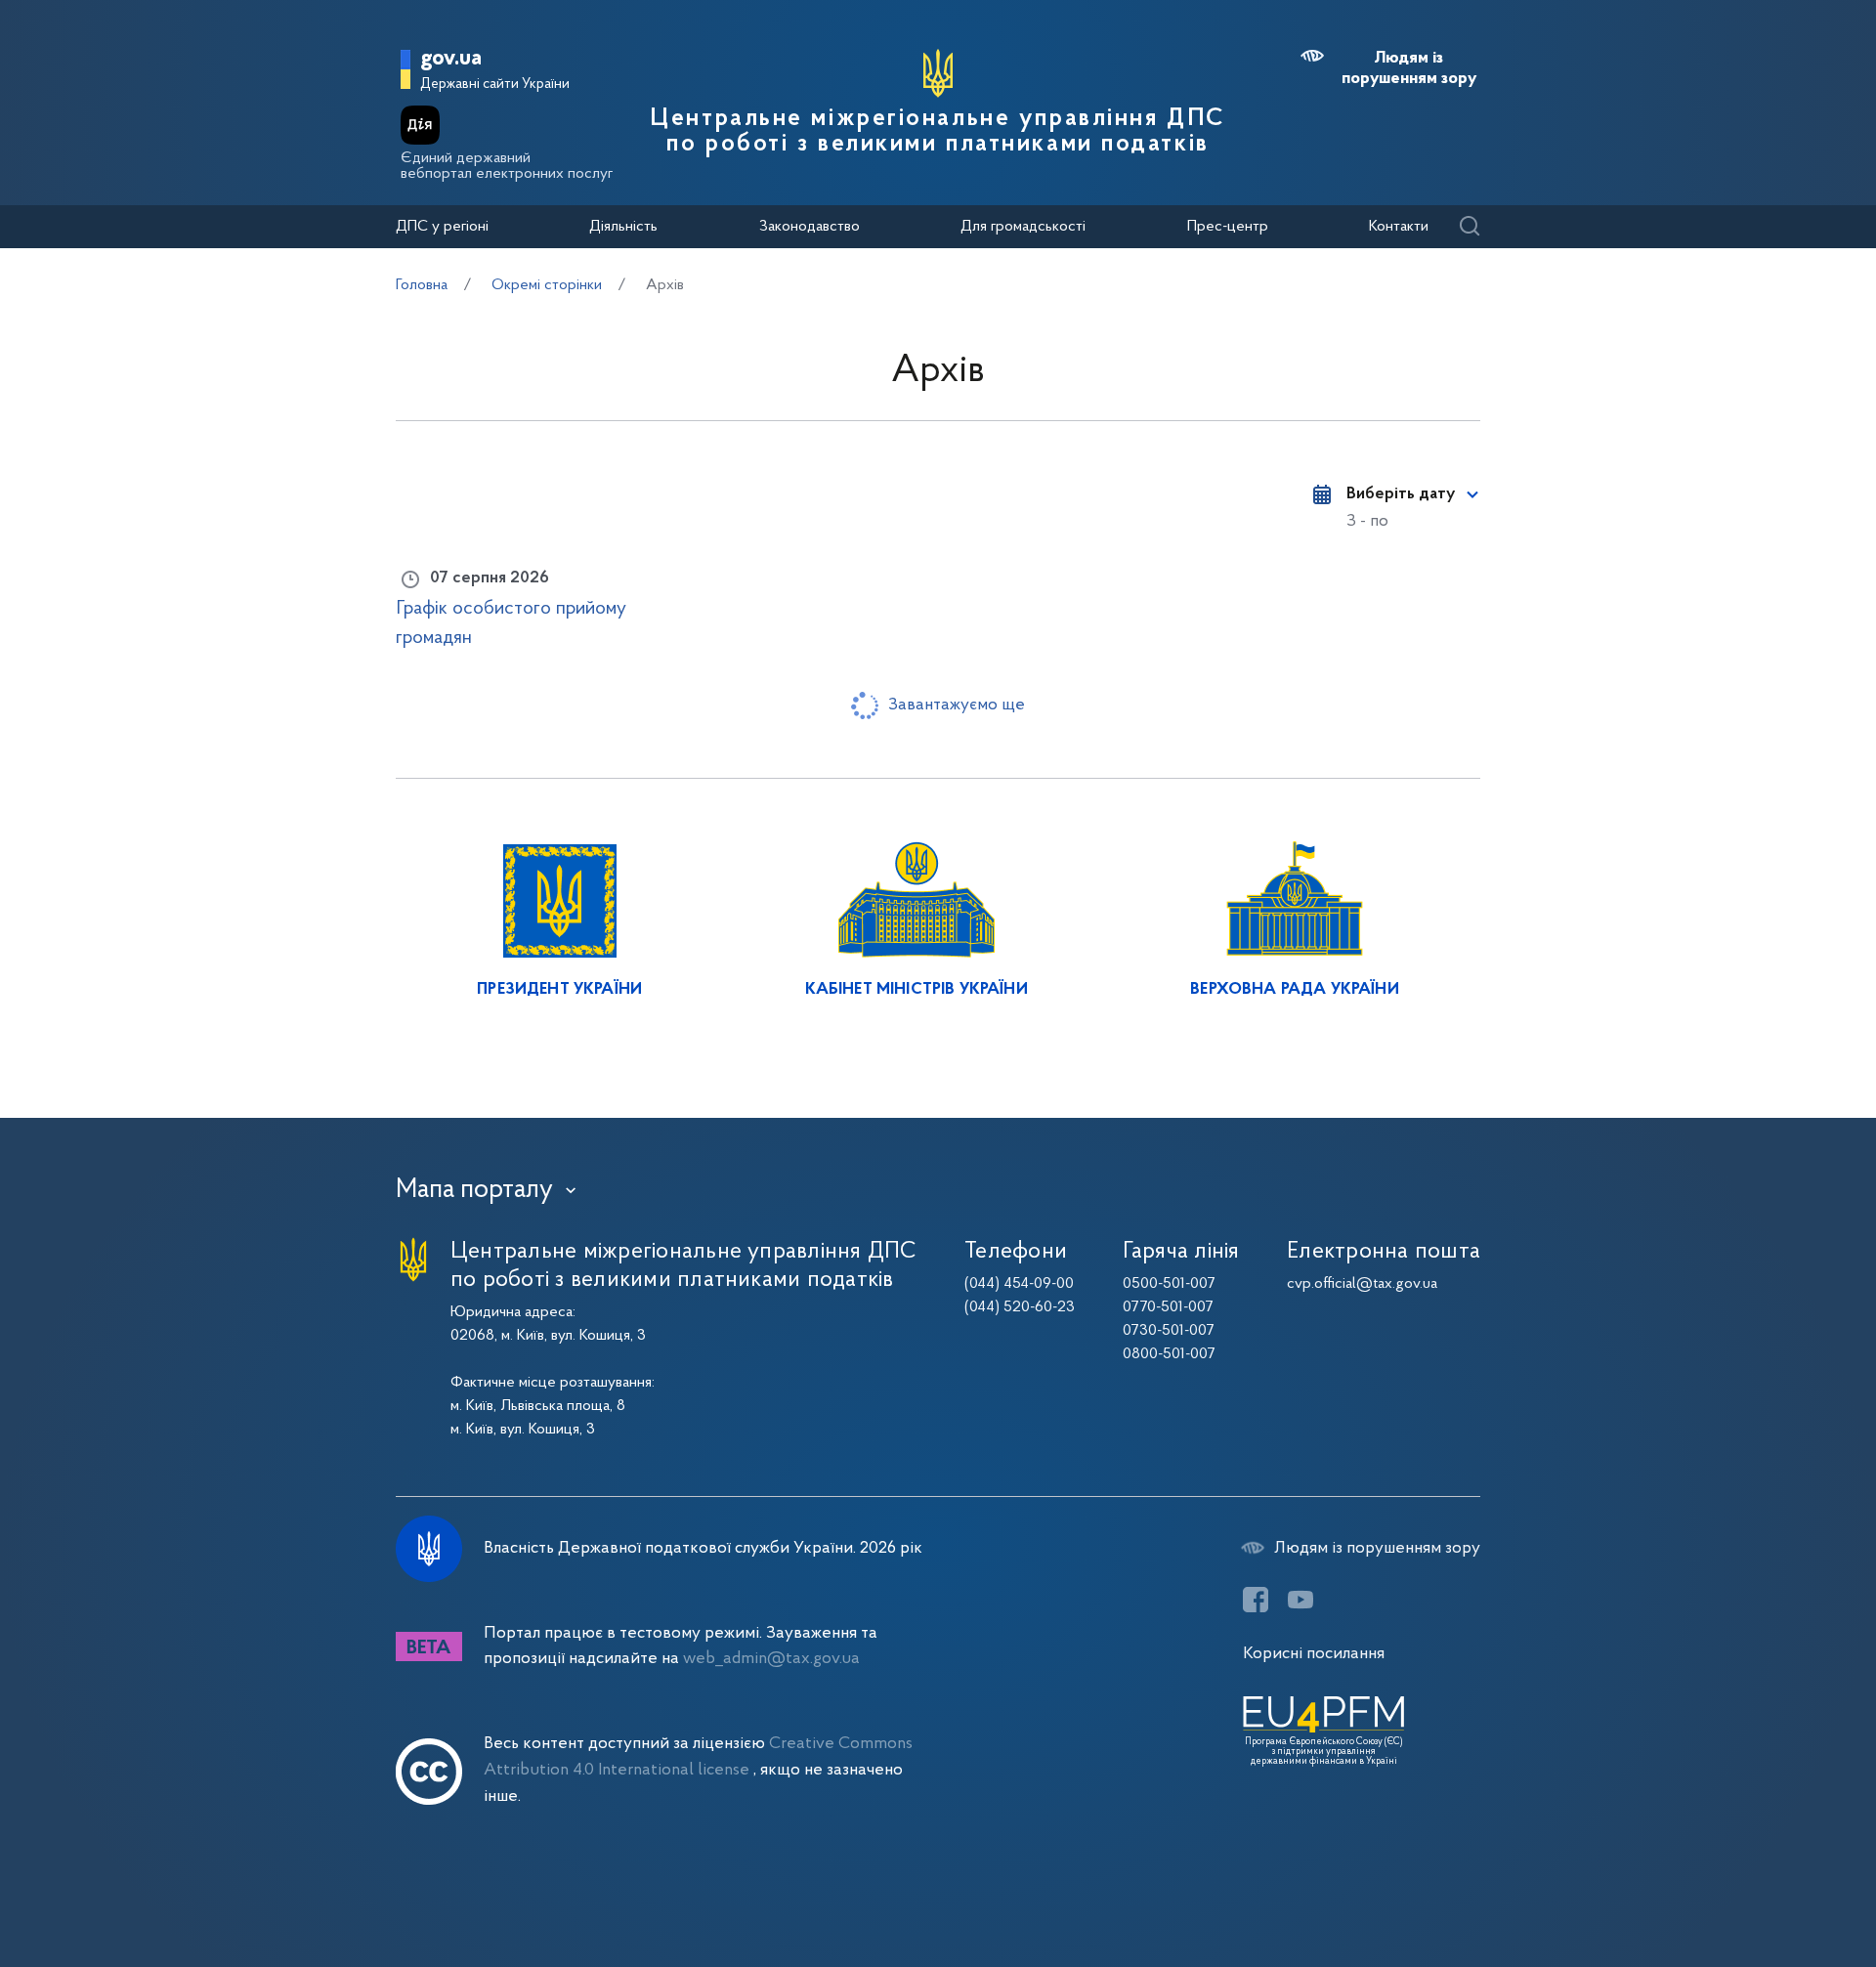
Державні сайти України (495, 85)
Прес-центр (1228, 227)
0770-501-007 (1168, 1307)
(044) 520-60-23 (1020, 1307)
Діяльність (623, 227)
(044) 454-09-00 (1019, 1284)
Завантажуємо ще (957, 705)
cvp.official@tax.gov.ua (1362, 1284)
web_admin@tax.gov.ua (771, 1659)
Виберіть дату (1401, 494)
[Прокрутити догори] (1778, 1889)
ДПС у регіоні (442, 227)
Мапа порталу (474, 1190)
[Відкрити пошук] (1469, 227)
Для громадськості (1023, 227)
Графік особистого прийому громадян (511, 623)
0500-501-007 (1169, 1284)
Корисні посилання (1314, 1654)
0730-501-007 (1169, 1331)
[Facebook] (1256, 1600)
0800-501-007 (1169, 1354)
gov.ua (451, 59)
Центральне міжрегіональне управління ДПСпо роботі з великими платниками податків (938, 132)
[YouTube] (1300, 1600)
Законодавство (810, 227)
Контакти (1399, 227)
